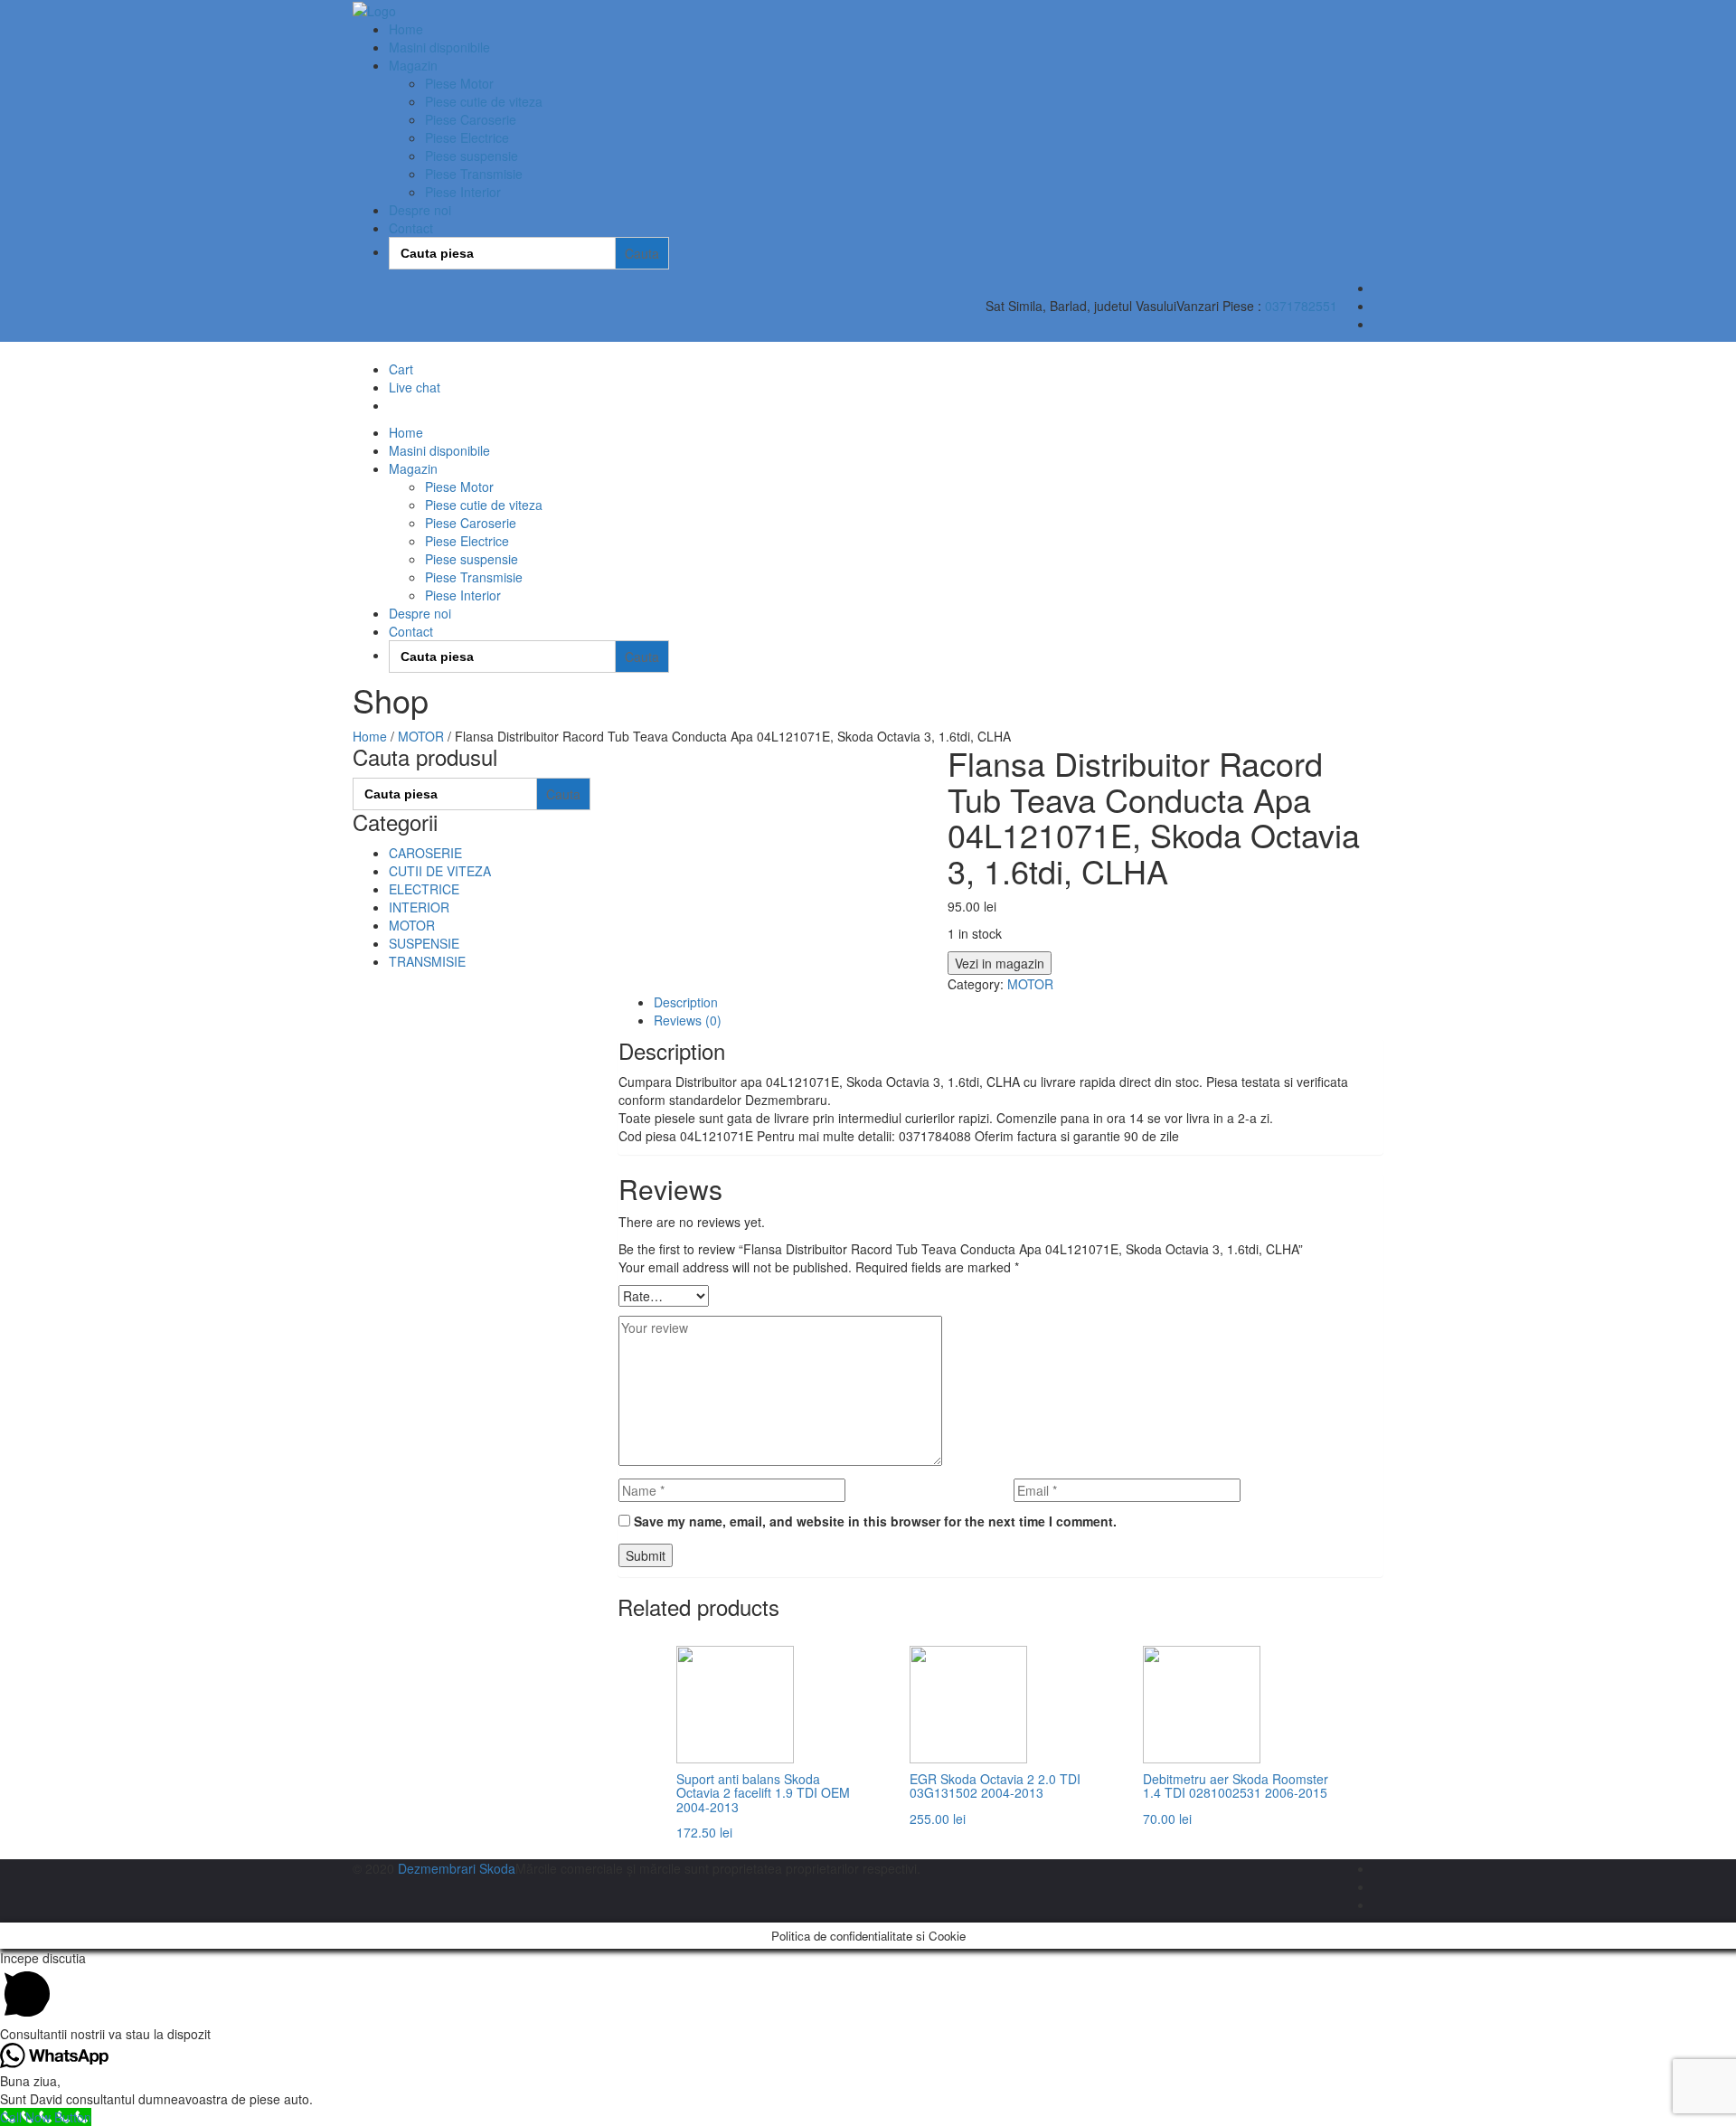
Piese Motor (459, 83)
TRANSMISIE (427, 961)
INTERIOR (419, 907)
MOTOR (421, 736)
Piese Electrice (467, 137)
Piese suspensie (472, 156)
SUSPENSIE (424, 943)
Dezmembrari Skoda (457, 1868)
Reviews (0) (688, 1020)
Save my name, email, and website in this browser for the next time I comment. (875, 1521)
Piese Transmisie (474, 174)
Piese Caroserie (471, 119)
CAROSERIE (425, 853)
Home (406, 29)
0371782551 (1301, 306)
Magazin (413, 65)
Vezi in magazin (1000, 963)
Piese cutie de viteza (484, 101)
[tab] (1019, 1002)
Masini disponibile (439, 47)
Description (686, 1002)
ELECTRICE (424, 889)
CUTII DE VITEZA (440, 871)
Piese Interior (463, 192)
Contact (411, 228)
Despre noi (420, 210)
